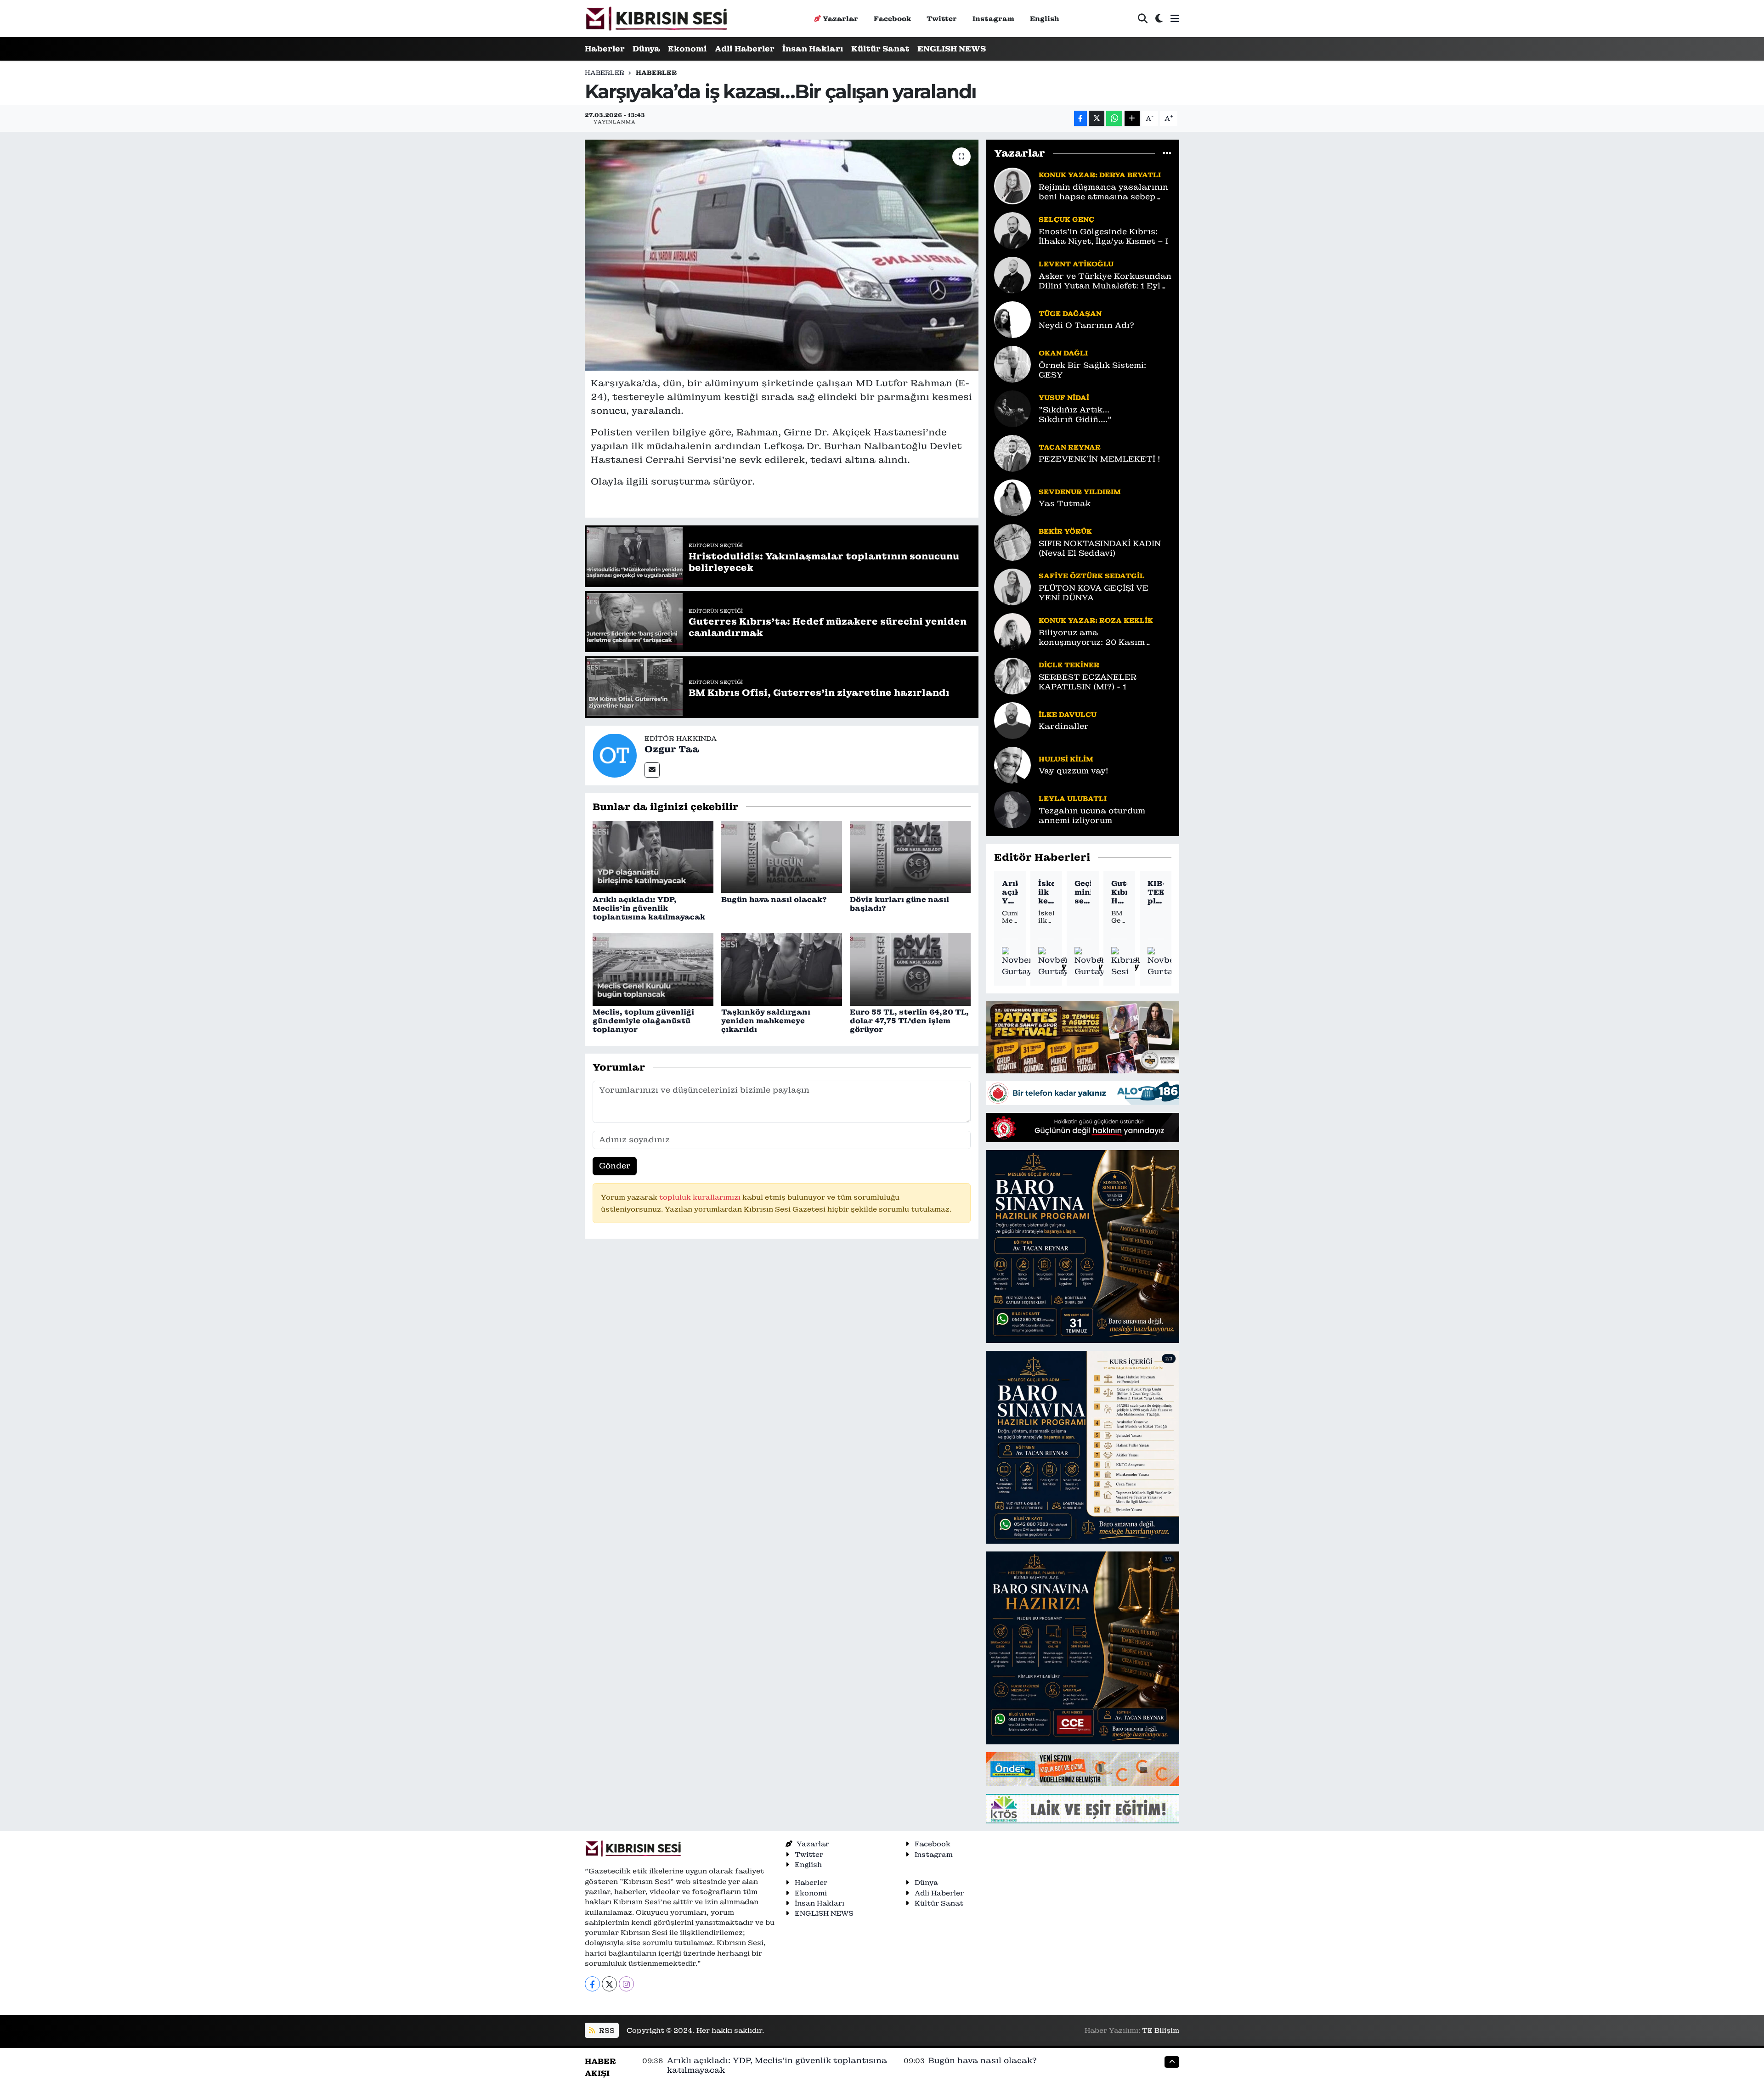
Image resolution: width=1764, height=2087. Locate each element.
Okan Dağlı (1063, 353)
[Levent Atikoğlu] (1012, 274)
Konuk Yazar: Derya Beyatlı (1100, 175)
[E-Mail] (652, 770)
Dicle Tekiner (1069, 665)
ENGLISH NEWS (952, 49)
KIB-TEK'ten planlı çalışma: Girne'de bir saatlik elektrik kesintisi (1156, 892)
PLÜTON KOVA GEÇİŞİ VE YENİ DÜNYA (1094, 593)
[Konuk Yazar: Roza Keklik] (1012, 631)
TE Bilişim (1161, 2030)
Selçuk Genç (1066, 219)
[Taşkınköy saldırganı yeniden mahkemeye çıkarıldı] (782, 969)
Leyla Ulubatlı (1073, 798)
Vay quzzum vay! (1073, 771)
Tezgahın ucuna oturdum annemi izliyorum (1092, 816)
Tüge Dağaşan (1070, 313)
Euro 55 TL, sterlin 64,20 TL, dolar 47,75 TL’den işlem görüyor (909, 1021)
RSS (606, 2030)
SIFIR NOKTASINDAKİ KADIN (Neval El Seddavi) (1100, 548)
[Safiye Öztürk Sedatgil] (1012, 586)
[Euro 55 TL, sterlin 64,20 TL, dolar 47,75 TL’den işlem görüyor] (910, 969)
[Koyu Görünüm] (1159, 19)
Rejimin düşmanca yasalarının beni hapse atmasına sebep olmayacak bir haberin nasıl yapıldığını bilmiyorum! (1103, 192)
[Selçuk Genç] (1012, 230)
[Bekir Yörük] (1012, 541)
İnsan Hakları (813, 49)
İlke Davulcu (1068, 714)
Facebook (892, 19)
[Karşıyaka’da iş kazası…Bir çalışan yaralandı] (782, 255)
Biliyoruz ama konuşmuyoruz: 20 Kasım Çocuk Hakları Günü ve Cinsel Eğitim (1102, 638)
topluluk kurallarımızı (701, 1197)
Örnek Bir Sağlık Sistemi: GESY (1092, 370)
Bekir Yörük (1065, 531)
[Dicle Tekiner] (1012, 675)
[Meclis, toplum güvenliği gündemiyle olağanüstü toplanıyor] (653, 969)
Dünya (646, 49)
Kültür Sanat (880, 49)
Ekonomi (687, 49)
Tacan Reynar (1070, 447)
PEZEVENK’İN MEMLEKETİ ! (1099, 459)
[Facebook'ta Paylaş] (1080, 118)
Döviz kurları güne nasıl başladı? (899, 904)
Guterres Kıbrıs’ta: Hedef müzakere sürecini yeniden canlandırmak (1119, 892)
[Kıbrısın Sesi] (656, 19)
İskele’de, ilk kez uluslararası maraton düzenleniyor (1046, 892)
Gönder (615, 1166)
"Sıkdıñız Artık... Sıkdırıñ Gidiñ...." (1075, 415)
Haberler (605, 49)
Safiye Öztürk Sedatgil (1092, 576)
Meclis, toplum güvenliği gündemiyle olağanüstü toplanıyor (643, 1021)
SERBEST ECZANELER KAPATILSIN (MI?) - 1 (1088, 682)
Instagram (993, 19)
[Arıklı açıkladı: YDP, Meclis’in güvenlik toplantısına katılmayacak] (653, 856)
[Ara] (1143, 19)
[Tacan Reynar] (1012, 452)
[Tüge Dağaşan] (1012, 319)
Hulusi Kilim (1066, 759)
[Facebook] (592, 1984)
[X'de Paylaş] (1097, 118)
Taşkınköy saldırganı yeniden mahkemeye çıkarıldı (766, 1021)
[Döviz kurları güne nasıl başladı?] (910, 856)
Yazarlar (840, 19)
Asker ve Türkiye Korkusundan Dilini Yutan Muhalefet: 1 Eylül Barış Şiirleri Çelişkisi (1105, 281)
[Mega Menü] (1175, 18)
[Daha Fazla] (1132, 118)
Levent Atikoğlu (1076, 264)
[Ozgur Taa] (615, 755)
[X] (609, 1984)
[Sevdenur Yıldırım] (1012, 497)
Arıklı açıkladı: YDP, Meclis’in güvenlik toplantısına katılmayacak (649, 908)
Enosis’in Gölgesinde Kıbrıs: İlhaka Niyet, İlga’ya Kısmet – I (1103, 237)
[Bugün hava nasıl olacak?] (782, 856)
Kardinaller (1064, 726)
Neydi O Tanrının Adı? (1086, 325)
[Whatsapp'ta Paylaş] (1114, 118)
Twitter (942, 19)
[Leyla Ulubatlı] (1012, 809)
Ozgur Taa (672, 749)
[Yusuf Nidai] (1012, 408)
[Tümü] (1167, 153)
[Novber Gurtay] (1018, 962)
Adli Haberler (745, 49)
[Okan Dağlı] (1012, 363)
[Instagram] (626, 1984)
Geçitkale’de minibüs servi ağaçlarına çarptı (1083, 892)
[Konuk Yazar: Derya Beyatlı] (1012, 185)
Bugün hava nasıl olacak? (774, 900)
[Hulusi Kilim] (1012, 764)
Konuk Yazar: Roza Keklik (1096, 620)
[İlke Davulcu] (1012, 720)
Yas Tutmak (1065, 504)
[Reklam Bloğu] (1083, 1037)
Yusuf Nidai (1064, 398)
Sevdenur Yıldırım (1080, 492)
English (1045, 19)
